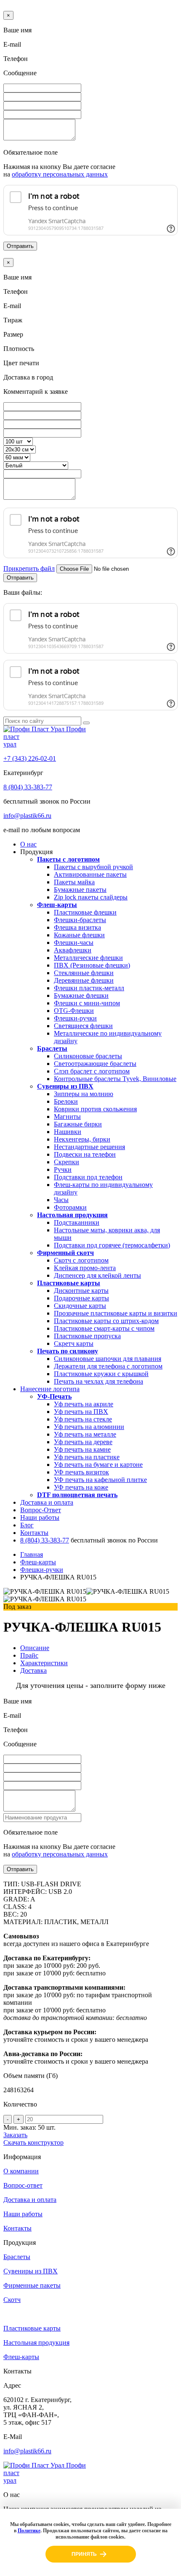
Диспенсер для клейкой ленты (97, 1275)
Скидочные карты (80, 1306)
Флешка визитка (77, 927)
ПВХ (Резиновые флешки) (92, 965)
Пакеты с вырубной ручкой (93, 867)
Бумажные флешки (81, 995)
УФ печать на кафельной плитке (100, 1480)
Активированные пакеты (90, 874)
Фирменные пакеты (32, 2285)
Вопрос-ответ (23, 2185)
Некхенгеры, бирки (82, 1139)
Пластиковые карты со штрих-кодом (106, 1321)
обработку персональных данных (60, 174)
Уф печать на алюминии (89, 1427)
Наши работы (40, 1517)
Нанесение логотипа (50, 1389)
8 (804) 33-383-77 (28, 787)
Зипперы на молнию (84, 1094)
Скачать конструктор (33, 2142)
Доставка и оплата (47, 1502)
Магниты (67, 1117)
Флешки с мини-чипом (87, 1003)
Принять (84, 2554)
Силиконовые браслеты (88, 1056)
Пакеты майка (74, 882)
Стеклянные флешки (84, 973)
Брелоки (66, 1101)
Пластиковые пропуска (87, 1336)
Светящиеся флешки (83, 1026)
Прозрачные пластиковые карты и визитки (116, 1313)
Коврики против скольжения (95, 1109)
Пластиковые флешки (85, 912)
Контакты (34, 1533)
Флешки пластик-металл (89, 988)
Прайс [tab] (29, 1655)
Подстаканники (77, 1222)
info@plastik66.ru (27, 816)
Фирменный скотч (65, 1253)
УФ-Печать (54, 1396)
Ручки (63, 1169)
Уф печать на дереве (83, 1442)
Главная (32, 1554)
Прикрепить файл (29, 568)
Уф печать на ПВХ (81, 1412)
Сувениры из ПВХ (65, 1086)
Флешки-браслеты (80, 920)
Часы (61, 1200)
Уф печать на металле (85, 1434)
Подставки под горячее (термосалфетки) (112, 1245)
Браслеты (52, 1048)
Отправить (20, 246)
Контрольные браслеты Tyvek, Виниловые (115, 1079)
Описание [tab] (35, 1648)
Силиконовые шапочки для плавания (108, 1359)
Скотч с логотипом (81, 1260)
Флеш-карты (57, 905)
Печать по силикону (68, 1351)
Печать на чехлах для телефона (98, 1381)
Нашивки (68, 1132)
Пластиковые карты (69, 1283)
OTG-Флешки (74, 1011)
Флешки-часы (74, 943)
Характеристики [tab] (44, 1663)
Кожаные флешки (79, 935)
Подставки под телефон (88, 1177)
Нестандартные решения (89, 1147)
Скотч (12, 2300)
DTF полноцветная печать (77, 1495)
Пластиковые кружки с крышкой (101, 1374)
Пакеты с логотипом (68, 859)
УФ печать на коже (81, 1487)
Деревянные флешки (84, 980)
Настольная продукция (72, 1215)
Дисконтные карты (81, 1291)
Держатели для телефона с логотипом (108, 1366)
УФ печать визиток (81, 1472)
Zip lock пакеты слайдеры (91, 897)
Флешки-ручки (75, 1018)
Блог (27, 1525)
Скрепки (67, 1162)
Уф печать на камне (82, 1449)
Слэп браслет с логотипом (92, 1071)
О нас (28, 844)
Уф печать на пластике (87, 1457)
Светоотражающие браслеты (95, 1064)
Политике (29, 2531)
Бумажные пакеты (80, 890)
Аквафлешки (73, 950)
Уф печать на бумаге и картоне (98, 1465)
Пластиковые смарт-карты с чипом (104, 1328)
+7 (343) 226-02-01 (30, 758)
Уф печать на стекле (83, 1419)
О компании (21, 2171)
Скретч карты (74, 1343)
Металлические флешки (88, 958)
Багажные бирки (78, 1124)
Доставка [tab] (33, 1670)
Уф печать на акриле (84, 1404)
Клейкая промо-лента (85, 1268)
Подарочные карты (81, 1298)
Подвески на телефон (85, 1154)
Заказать (15, 2135)
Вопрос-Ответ (41, 1510)
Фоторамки (70, 1207)
